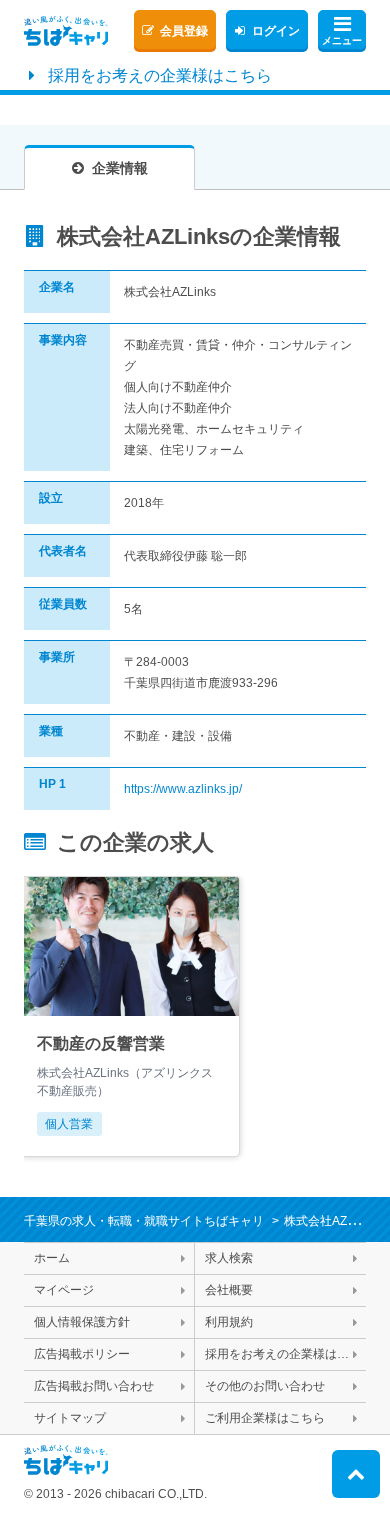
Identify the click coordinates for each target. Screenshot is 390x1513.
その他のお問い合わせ (265, 1386)
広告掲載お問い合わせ (94, 1386)
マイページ (64, 1290)
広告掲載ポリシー (82, 1354)
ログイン (276, 31)
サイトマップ (70, 1418)
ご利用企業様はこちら (265, 1418)
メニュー (342, 40)
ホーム (52, 1258)
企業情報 (120, 168)
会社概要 (229, 1290)
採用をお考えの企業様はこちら (160, 75)
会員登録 (184, 31)
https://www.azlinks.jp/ (183, 789)
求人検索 (229, 1258)
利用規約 (229, 1322)
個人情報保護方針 (82, 1322)
